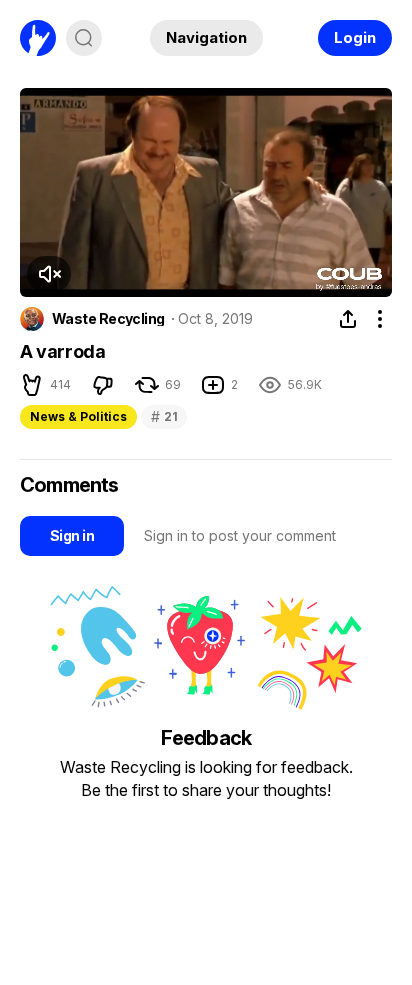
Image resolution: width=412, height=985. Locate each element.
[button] (49, 274)
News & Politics (78, 416)
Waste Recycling (108, 319)
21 (164, 416)
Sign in (72, 535)
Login (355, 37)
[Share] (348, 319)
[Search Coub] (84, 38)
